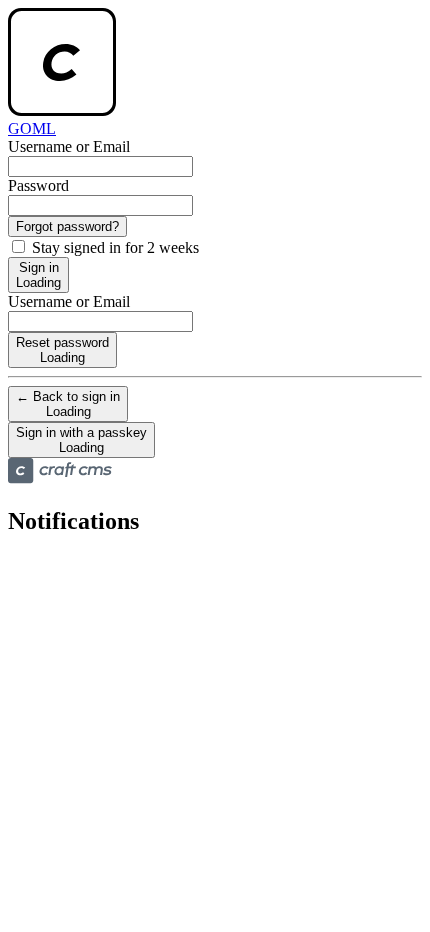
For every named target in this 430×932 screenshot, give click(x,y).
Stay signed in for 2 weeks (113, 247)
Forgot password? (67, 226)
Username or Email (69, 146)
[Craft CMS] (60, 478)
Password (38, 185)
